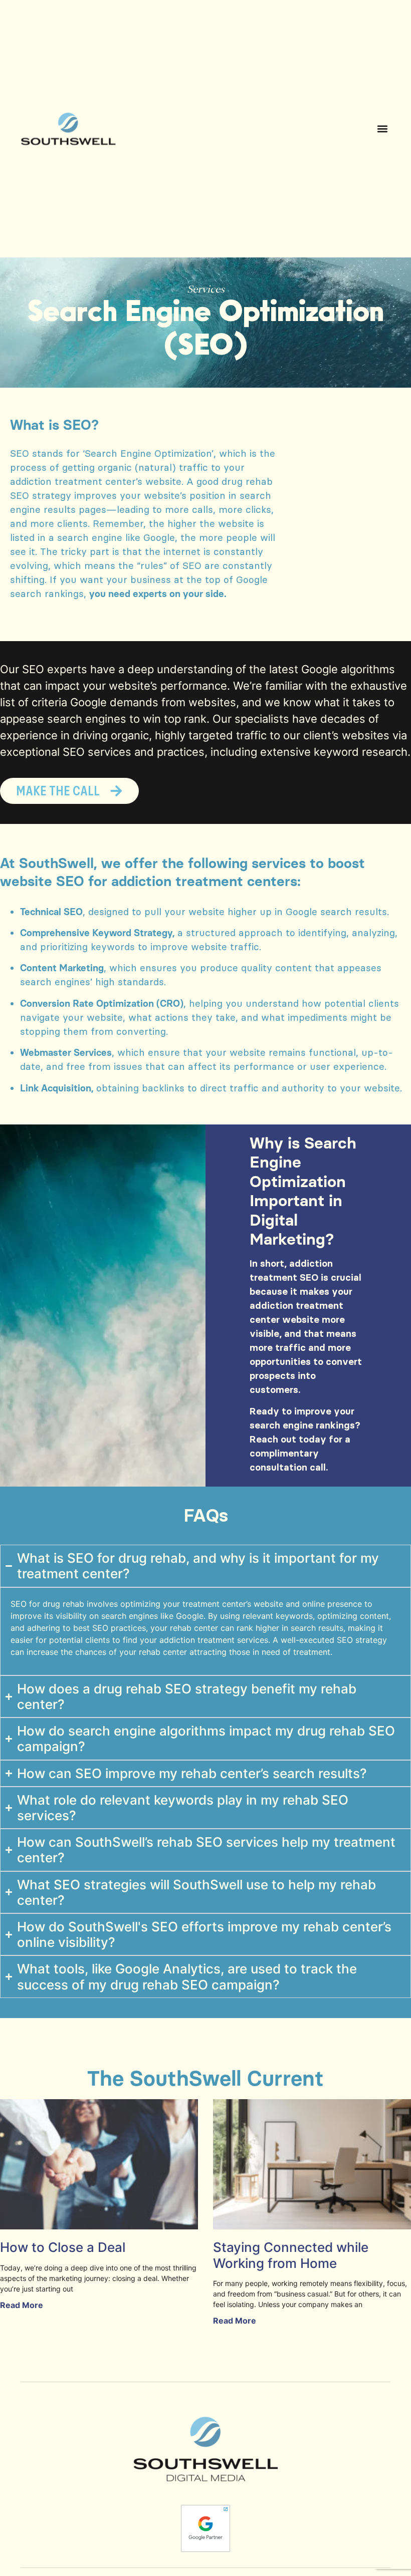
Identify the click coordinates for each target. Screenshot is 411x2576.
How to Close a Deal (63, 2247)
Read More (22, 2305)
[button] (382, 129)
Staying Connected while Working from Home (291, 2255)
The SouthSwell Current (205, 2078)
